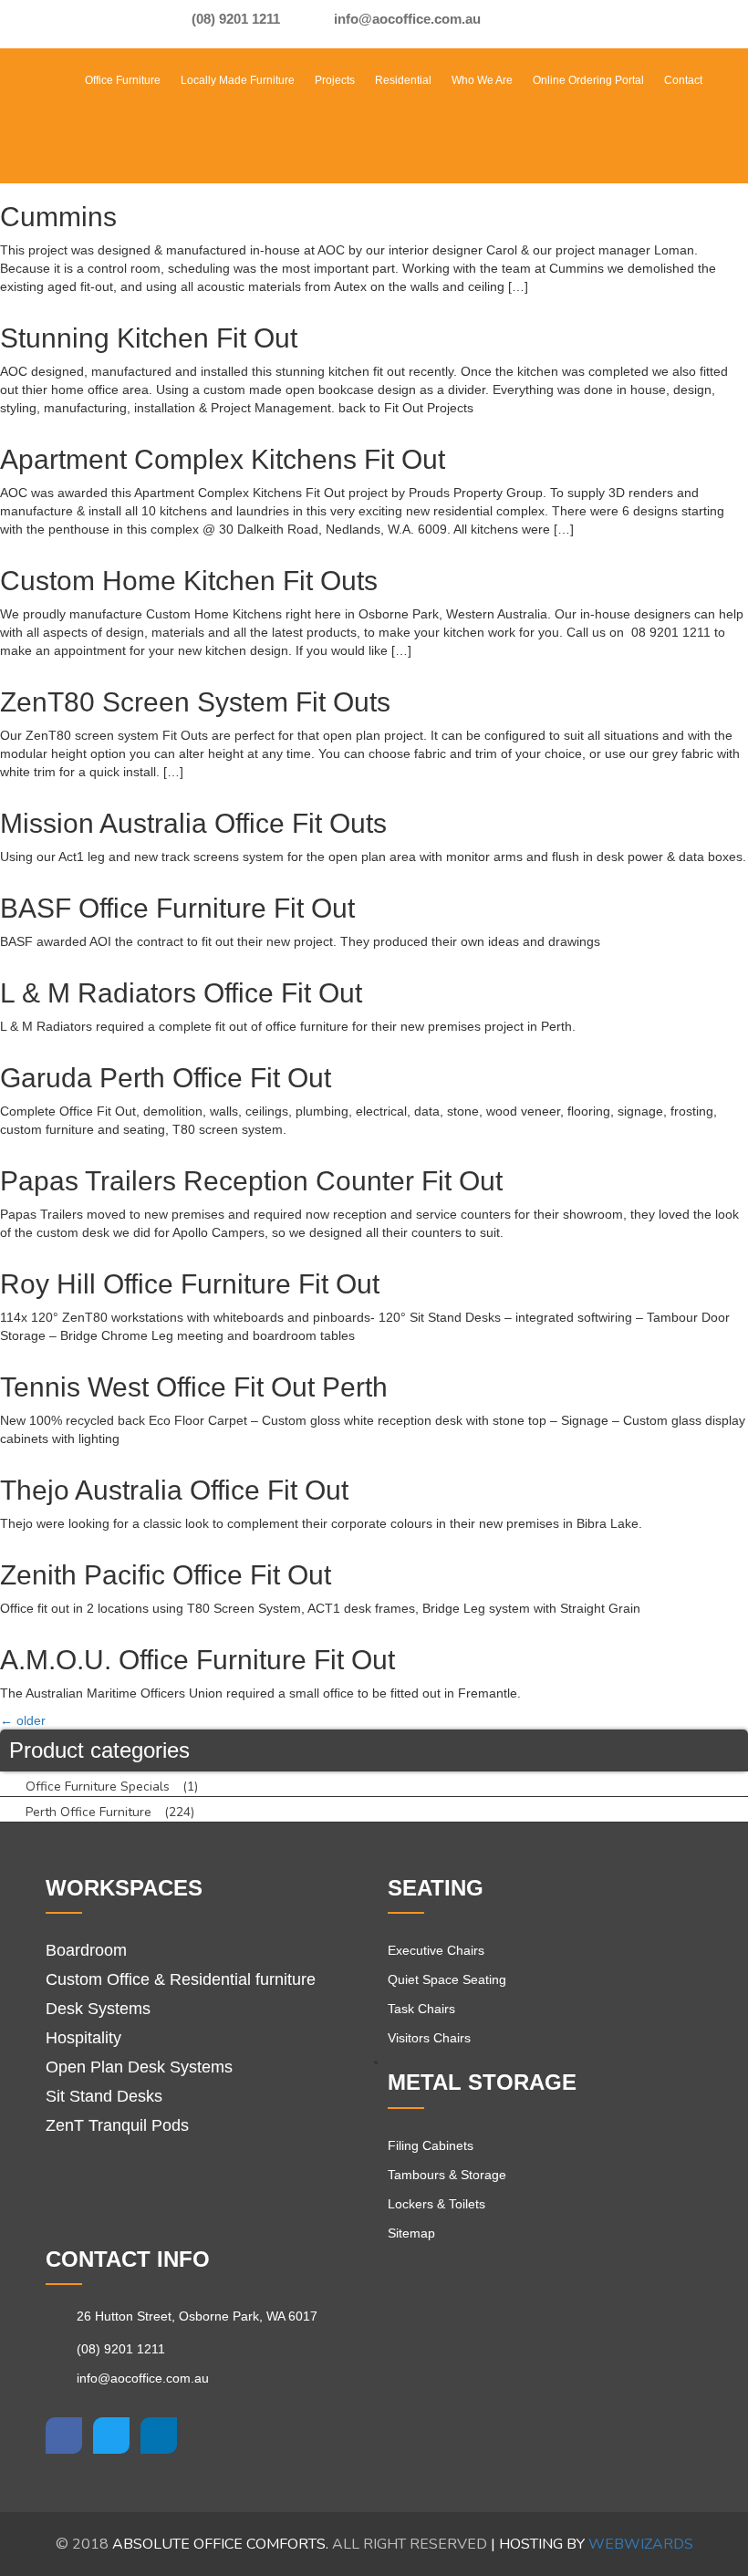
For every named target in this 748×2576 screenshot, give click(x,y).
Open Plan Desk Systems (139, 2067)
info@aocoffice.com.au (405, 19)
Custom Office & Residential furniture (181, 1979)
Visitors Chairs (429, 2038)
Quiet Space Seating (447, 1979)
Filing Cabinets (431, 2145)
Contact (683, 80)
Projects (335, 80)
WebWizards (641, 2544)
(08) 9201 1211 (234, 19)
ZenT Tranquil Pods (117, 2125)
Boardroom (86, 1950)
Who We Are (482, 80)
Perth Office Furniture (88, 1812)
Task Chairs (421, 2009)
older (23, 1720)
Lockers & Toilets (436, 2204)
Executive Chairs (436, 1950)
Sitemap (411, 2233)
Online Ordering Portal (588, 80)
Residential (403, 80)
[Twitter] (111, 2436)
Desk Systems (98, 2009)
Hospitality (83, 2038)
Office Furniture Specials (98, 1787)
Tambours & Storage (447, 2175)
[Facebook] (512, 24)
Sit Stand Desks (104, 2096)
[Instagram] (546, 24)
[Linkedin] (159, 2436)
